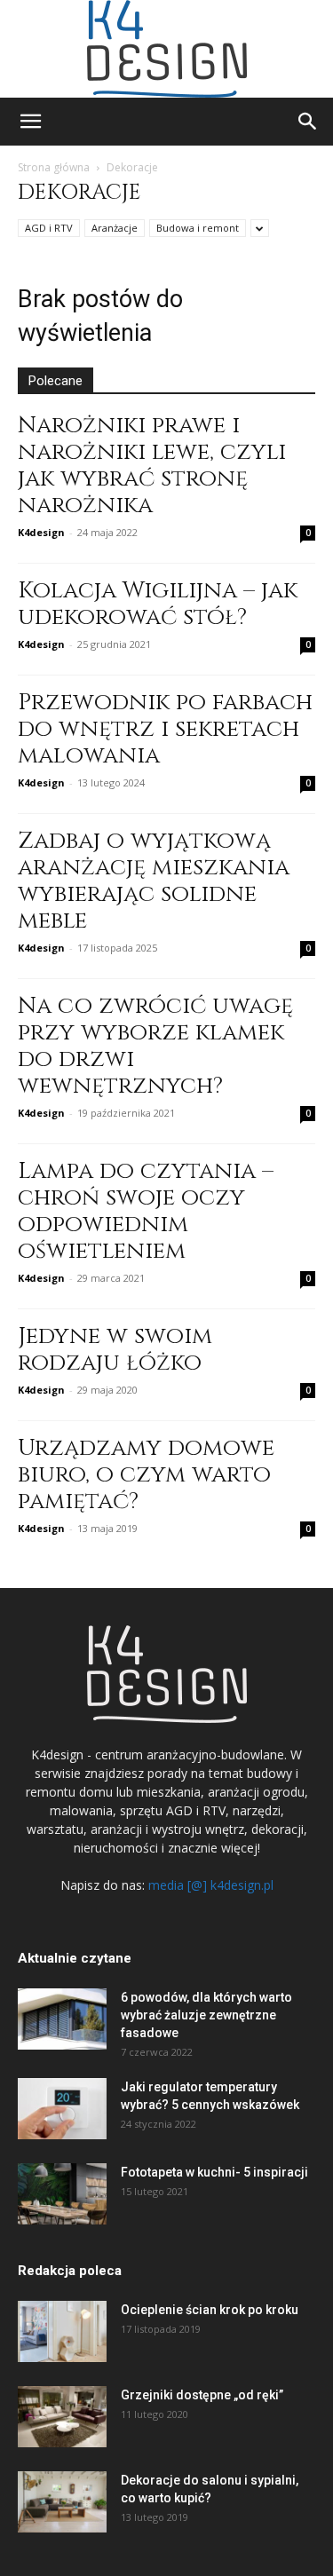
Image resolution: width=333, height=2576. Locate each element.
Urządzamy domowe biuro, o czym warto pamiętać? (146, 1475)
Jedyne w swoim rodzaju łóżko (115, 1350)
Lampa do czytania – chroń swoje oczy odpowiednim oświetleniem (146, 1211)
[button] (30, 122)
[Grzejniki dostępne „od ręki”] (62, 2417)
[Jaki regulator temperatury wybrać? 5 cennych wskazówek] (62, 2109)
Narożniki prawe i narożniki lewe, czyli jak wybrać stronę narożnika (152, 466)
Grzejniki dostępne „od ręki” (202, 2395)
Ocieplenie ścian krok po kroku (210, 2310)
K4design (41, 532)
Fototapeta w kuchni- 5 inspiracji (214, 2172)
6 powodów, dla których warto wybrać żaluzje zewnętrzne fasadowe (206, 2015)
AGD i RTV (49, 228)
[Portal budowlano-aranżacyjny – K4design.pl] (166, 49)
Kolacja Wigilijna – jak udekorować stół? (158, 604)
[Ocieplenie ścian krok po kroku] (62, 2331)
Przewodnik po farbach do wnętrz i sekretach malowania (165, 729)
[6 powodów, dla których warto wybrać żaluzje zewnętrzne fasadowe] (62, 2019)
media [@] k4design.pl (211, 1885)
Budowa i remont (198, 228)
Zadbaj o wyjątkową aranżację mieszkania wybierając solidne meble (154, 881)
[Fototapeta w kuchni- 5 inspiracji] (62, 2194)
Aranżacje (115, 228)
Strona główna (54, 167)
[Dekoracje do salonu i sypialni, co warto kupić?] (62, 2502)
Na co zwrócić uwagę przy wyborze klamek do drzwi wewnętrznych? (155, 1046)
